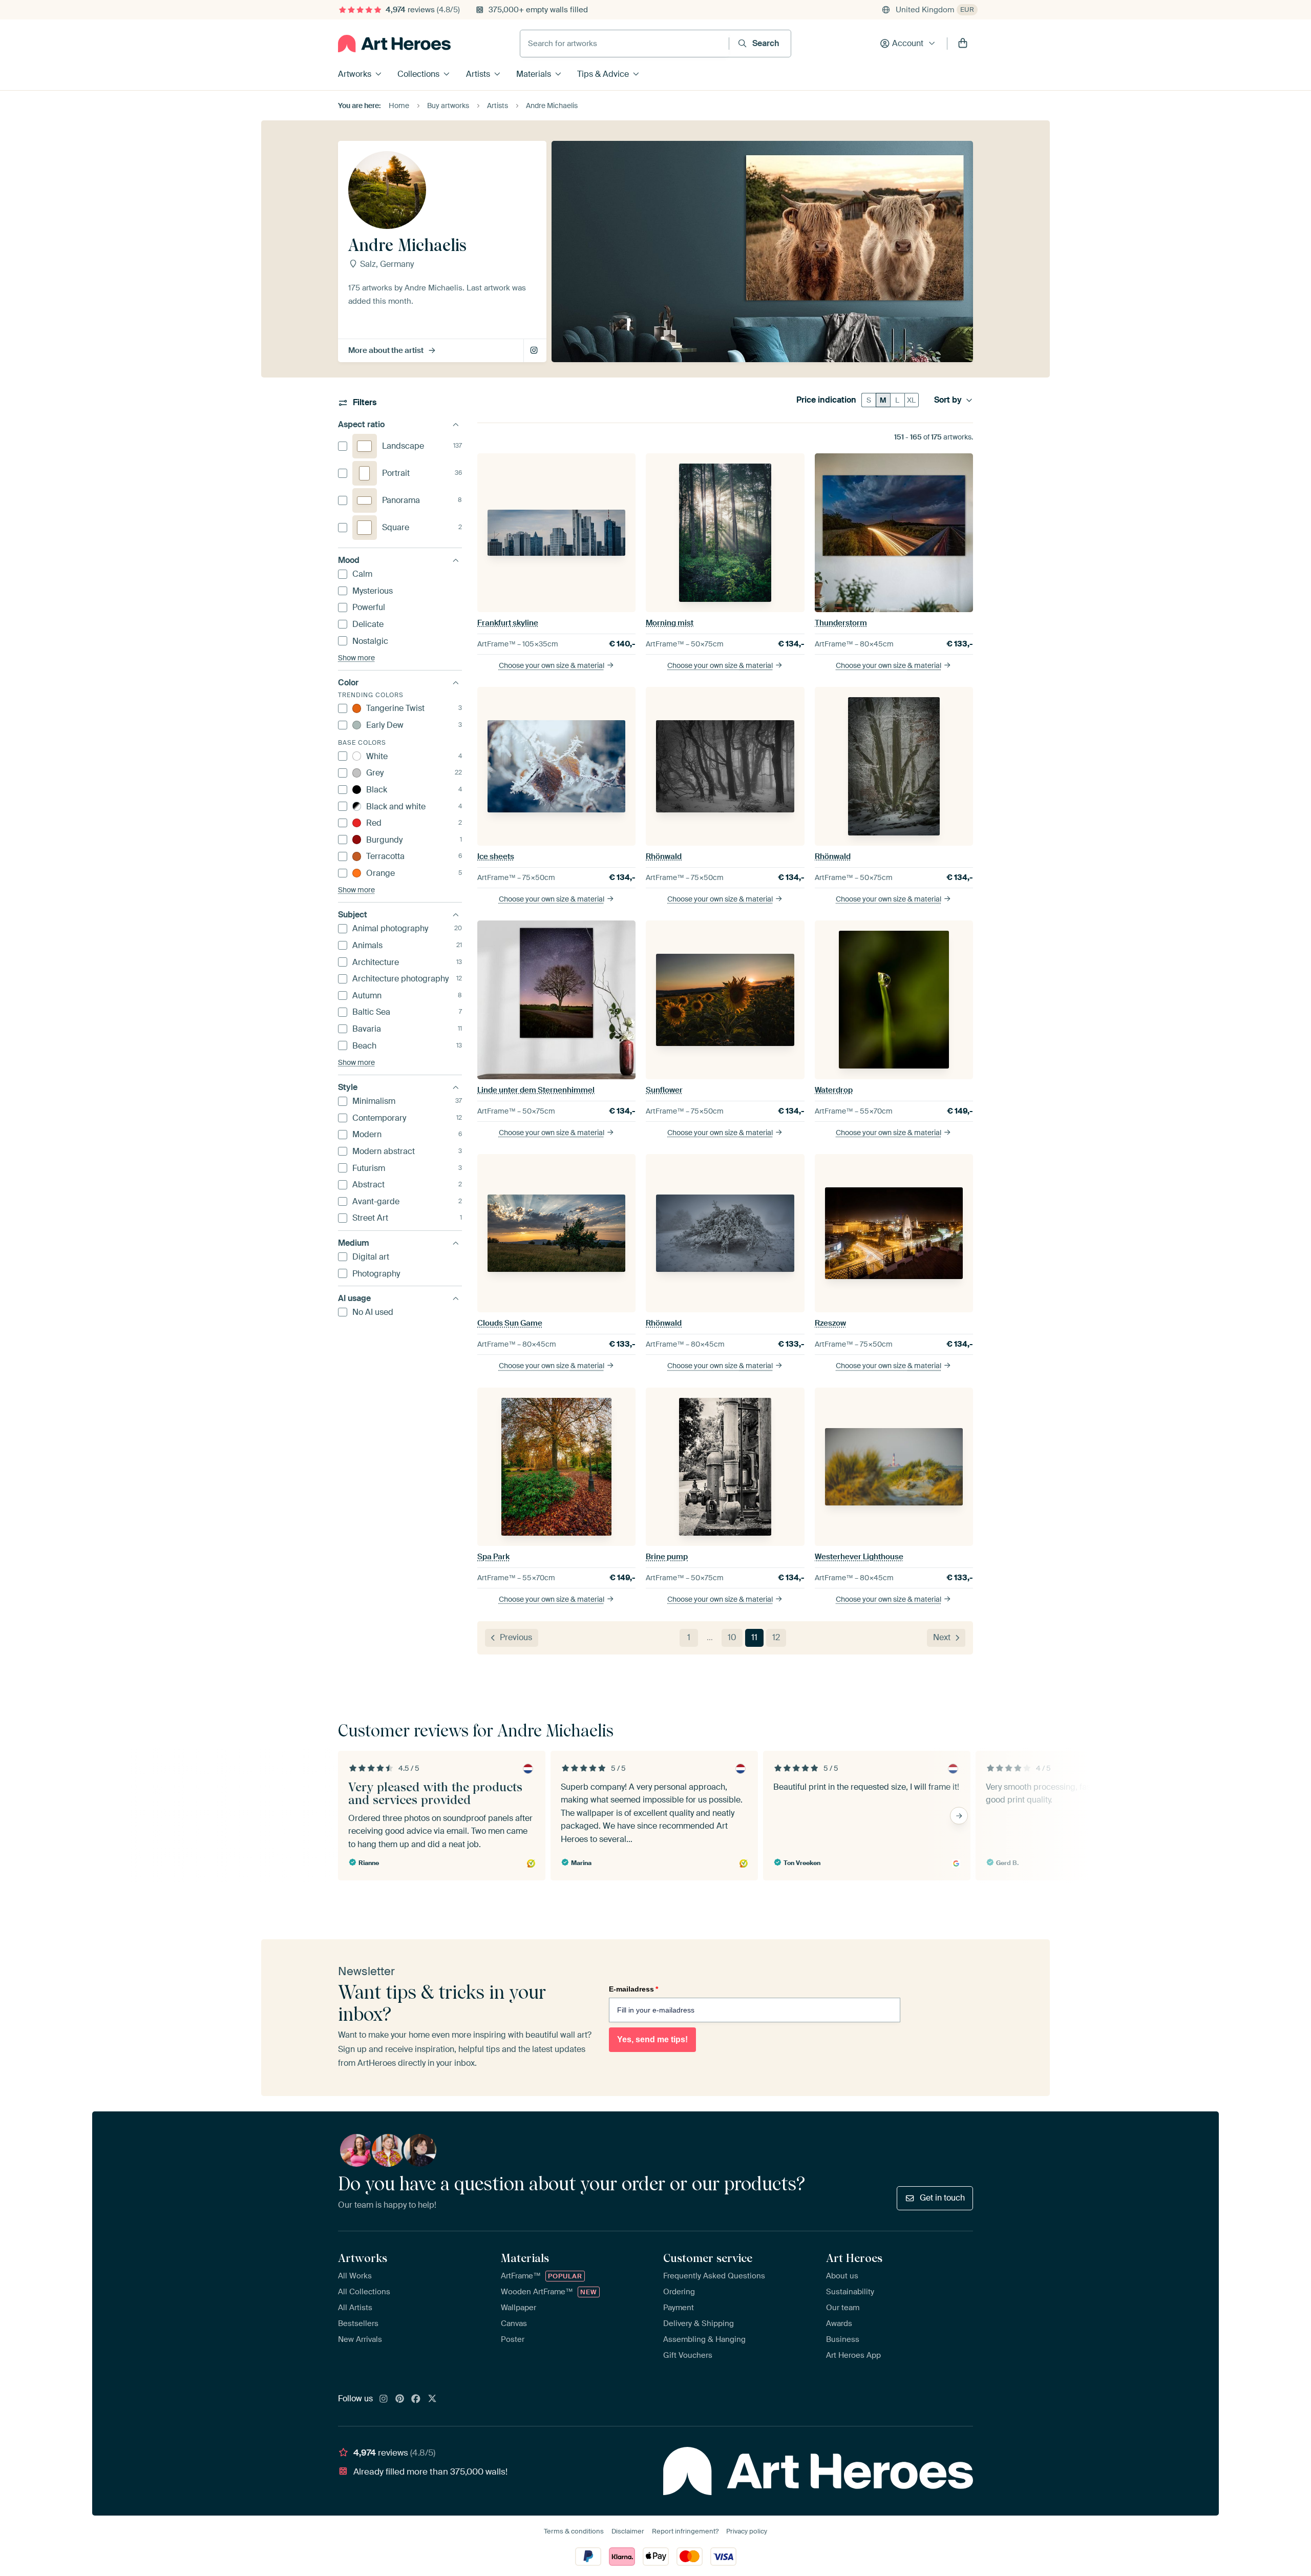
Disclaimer (628, 2531)
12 (776, 1637)
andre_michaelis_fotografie (535, 351)
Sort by (948, 400)
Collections (418, 74)
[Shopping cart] (963, 44)
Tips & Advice (603, 74)
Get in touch (942, 2198)
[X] (432, 2399)
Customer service (708, 2258)
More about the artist (386, 350)
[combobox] (625, 44)
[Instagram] (384, 2399)
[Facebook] (416, 2399)
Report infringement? (685, 2531)
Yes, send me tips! (652, 2039)
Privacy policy (747, 2531)
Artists (478, 74)
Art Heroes (854, 2258)
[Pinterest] (400, 2399)
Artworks (355, 74)
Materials (534, 74)
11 (754, 1637)
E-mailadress (633, 1989)
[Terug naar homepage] (394, 44)
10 (732, 1637)
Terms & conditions (574, 2531)
